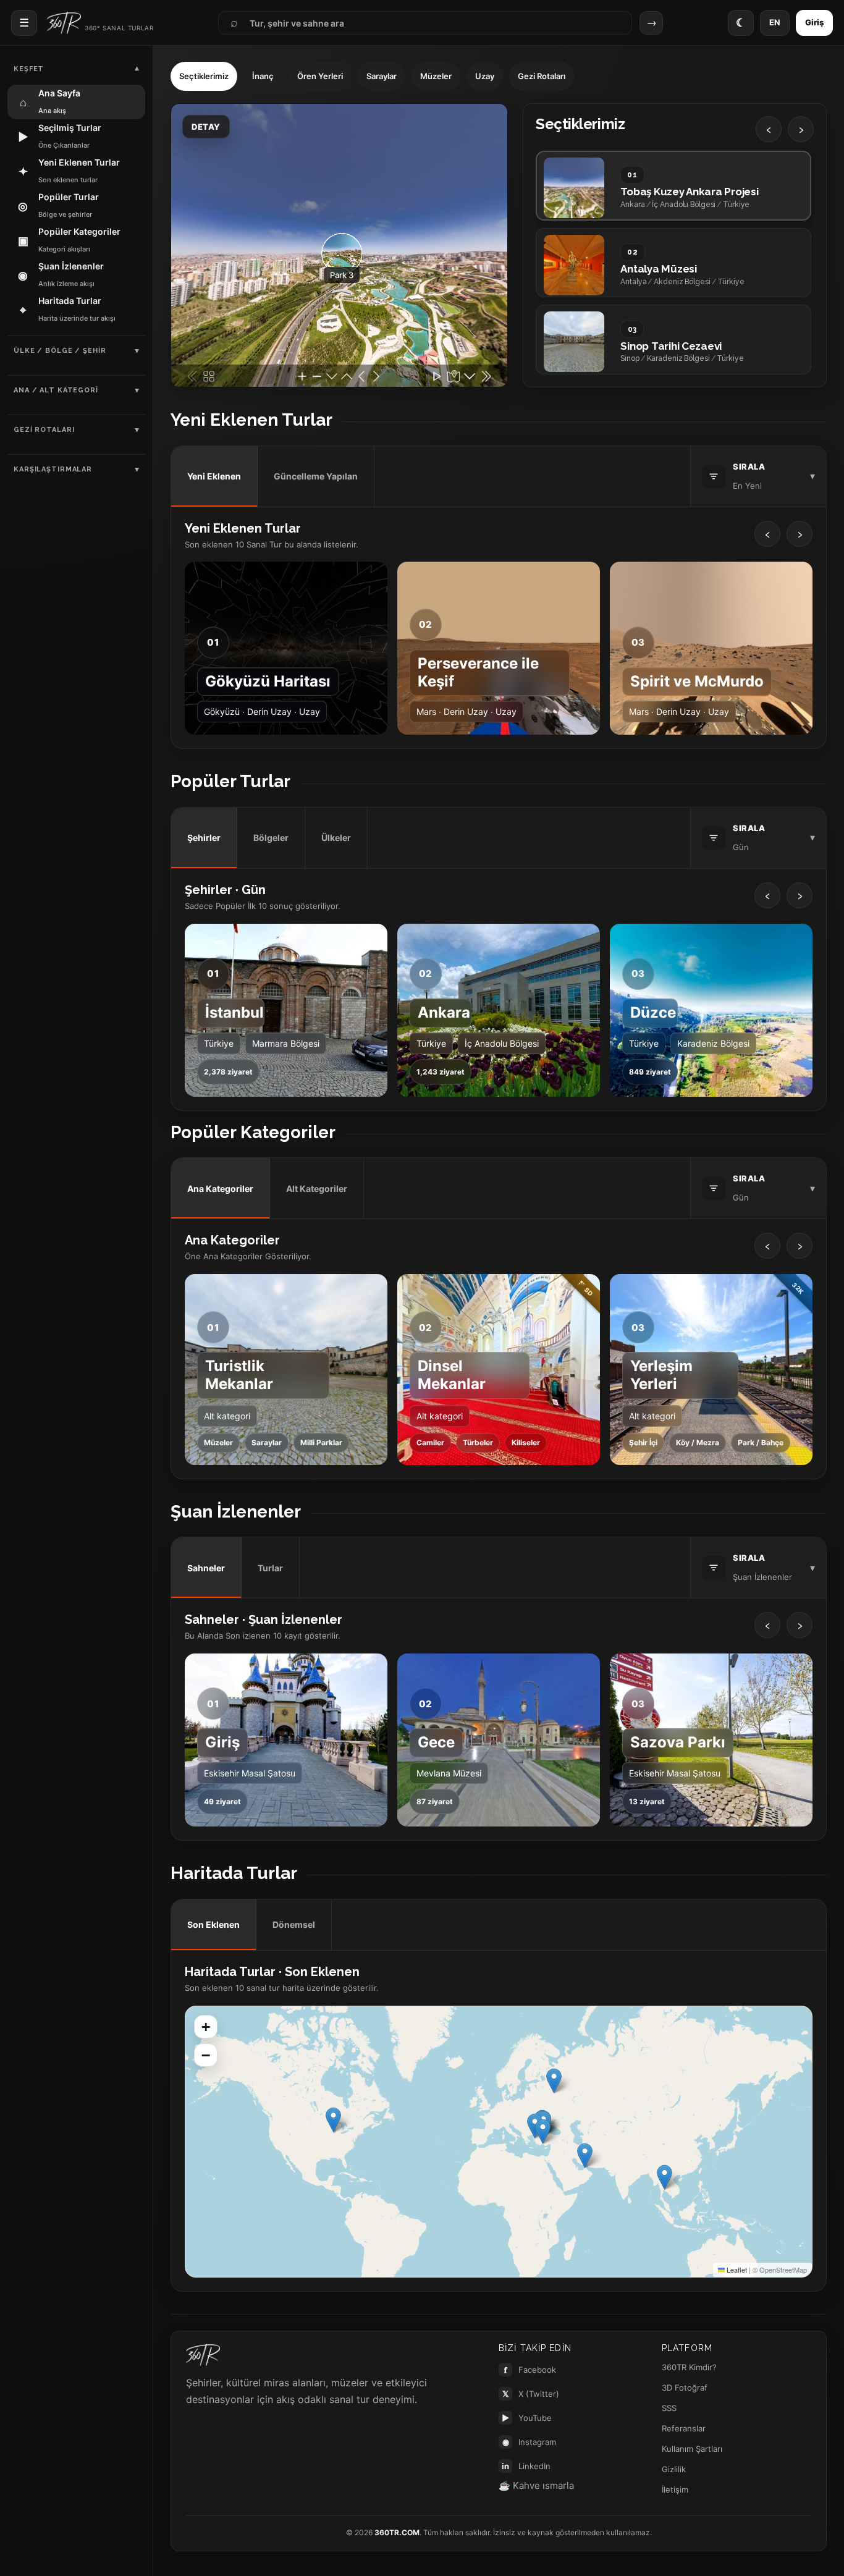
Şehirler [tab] (204, 838)
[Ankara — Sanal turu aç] (499, 1010)
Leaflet (736, 2270)
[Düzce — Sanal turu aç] (711, 1010)
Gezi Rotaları (542, 76)
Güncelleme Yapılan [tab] (316, 476)
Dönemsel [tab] (294, 1924)
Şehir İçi (643, 1442)
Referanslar (684, 2428)
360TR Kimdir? (689, 2367)
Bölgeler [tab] (271, 838)
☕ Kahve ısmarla (536, 2485)
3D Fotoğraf (685, 2388)
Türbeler (478, 1442)
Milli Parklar (321, 1442)
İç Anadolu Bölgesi (502, 1043)
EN (775, 22)
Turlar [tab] (270, 1568)
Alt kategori (227, 1416)
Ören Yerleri (320, 76)
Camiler (430, 1442)
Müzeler (436, 76)
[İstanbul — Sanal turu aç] (286, 1010)
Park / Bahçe (761, 1442)
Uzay (485, 76)
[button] (665, 2177)
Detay (206, 127)
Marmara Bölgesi (286, 1043)
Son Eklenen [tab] (213, 1924)
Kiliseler (526, 1442)
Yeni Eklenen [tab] (214, 476)
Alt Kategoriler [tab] (317, 1189)
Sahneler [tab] (206, 1568)
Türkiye (219, 1043)
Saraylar (382, 76)
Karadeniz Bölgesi (713, 1043)
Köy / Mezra (698, 1442)
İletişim (675, 2489)
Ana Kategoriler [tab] (220, 1189)
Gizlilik (674, 2469)
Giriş (814, 22)
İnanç (263, 76)
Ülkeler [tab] (336, 838)
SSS (669, 2408)
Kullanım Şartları (692, 2449)
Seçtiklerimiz (204, 76)
